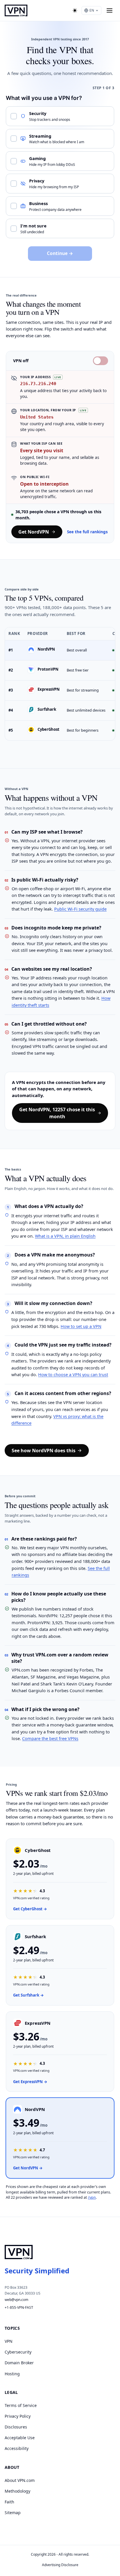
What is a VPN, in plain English (65, 1236)
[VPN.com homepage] (16, 10)
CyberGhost (48, 729)
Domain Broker (19, 2363)
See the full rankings (87, 532)
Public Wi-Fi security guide (80, 909)
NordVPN (46, 649)
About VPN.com (20, 2480)
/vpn (92, 2197)
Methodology (17, 2491)
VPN (9, 2341)
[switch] (100, 361)
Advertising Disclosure (60, 2565)
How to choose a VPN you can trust (73, 1374)
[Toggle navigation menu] (110, 10)
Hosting (12, 2374)
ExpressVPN (49, 689)
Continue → (60, 253)
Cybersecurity (18, 2352)
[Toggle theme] (75, 10)
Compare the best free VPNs (50, 1738)
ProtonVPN (48, 669)
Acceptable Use (20, 2438)
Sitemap (13, 2513)
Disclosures (16, 2427)
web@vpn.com (16, 2300)
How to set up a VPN (81, 1326)
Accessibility (17, 2448)
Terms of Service (21, 2405)
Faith (9, 2502)
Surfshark (47, 709)
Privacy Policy (18, 2416)
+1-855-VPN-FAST (19, 2307)
